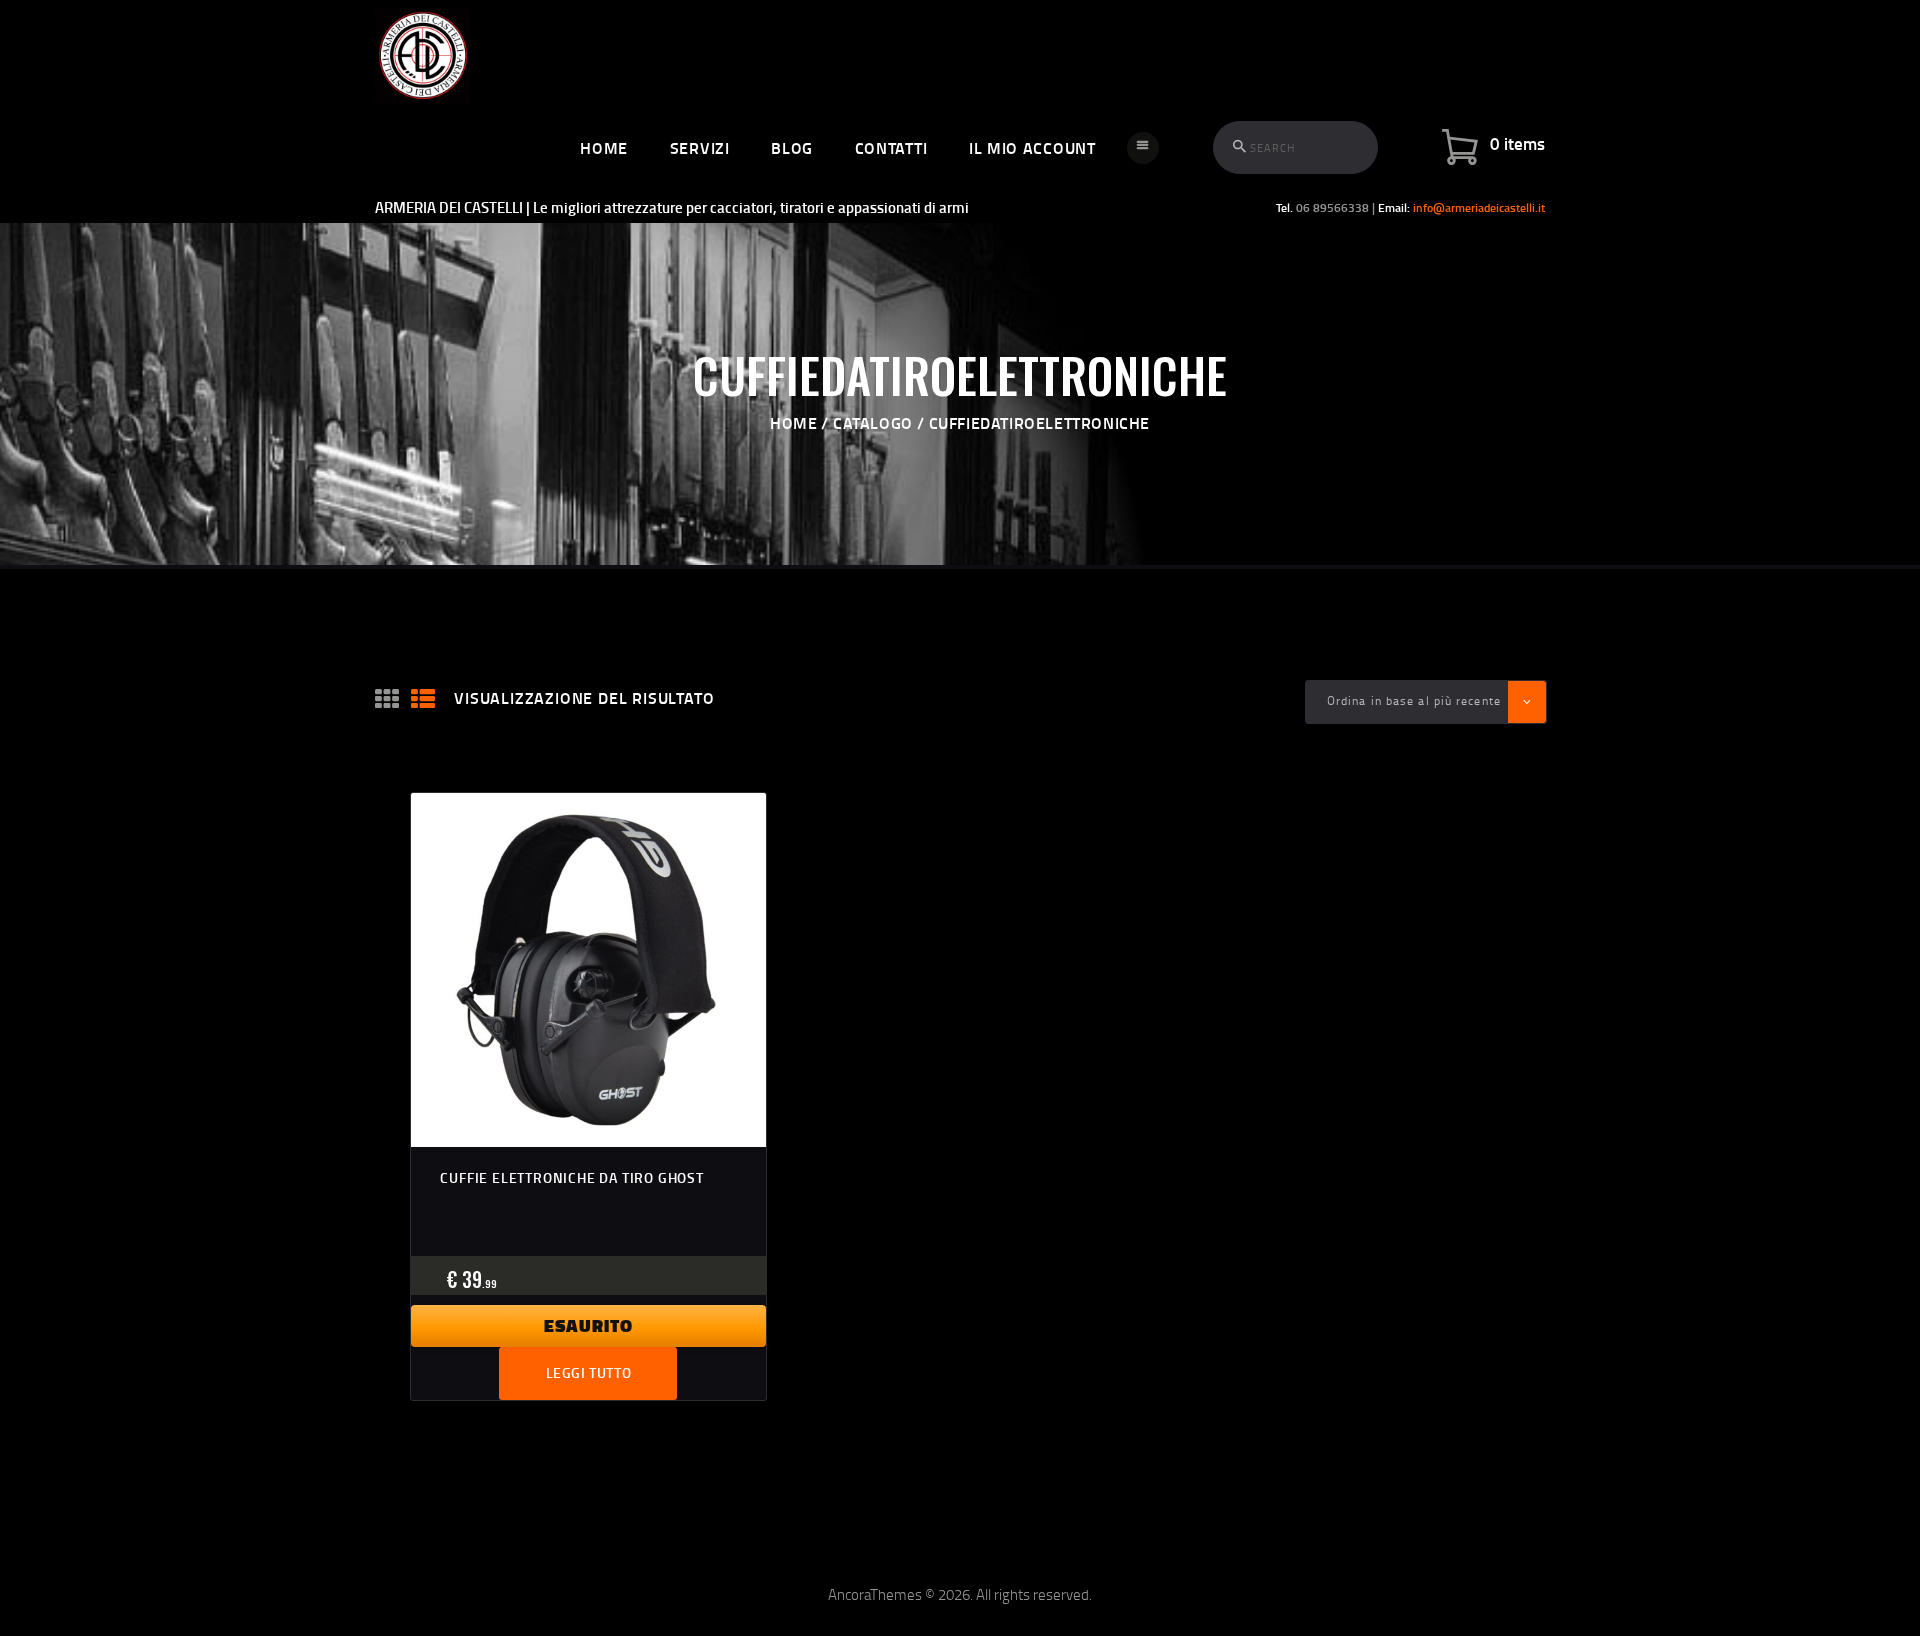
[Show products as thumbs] (387, 699)
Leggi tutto (589, 1372)
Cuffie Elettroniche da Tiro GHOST (571, 1177)
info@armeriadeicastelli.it (1479, 207)
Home (793, 422)
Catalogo (873, 422)
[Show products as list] (423, 699)
